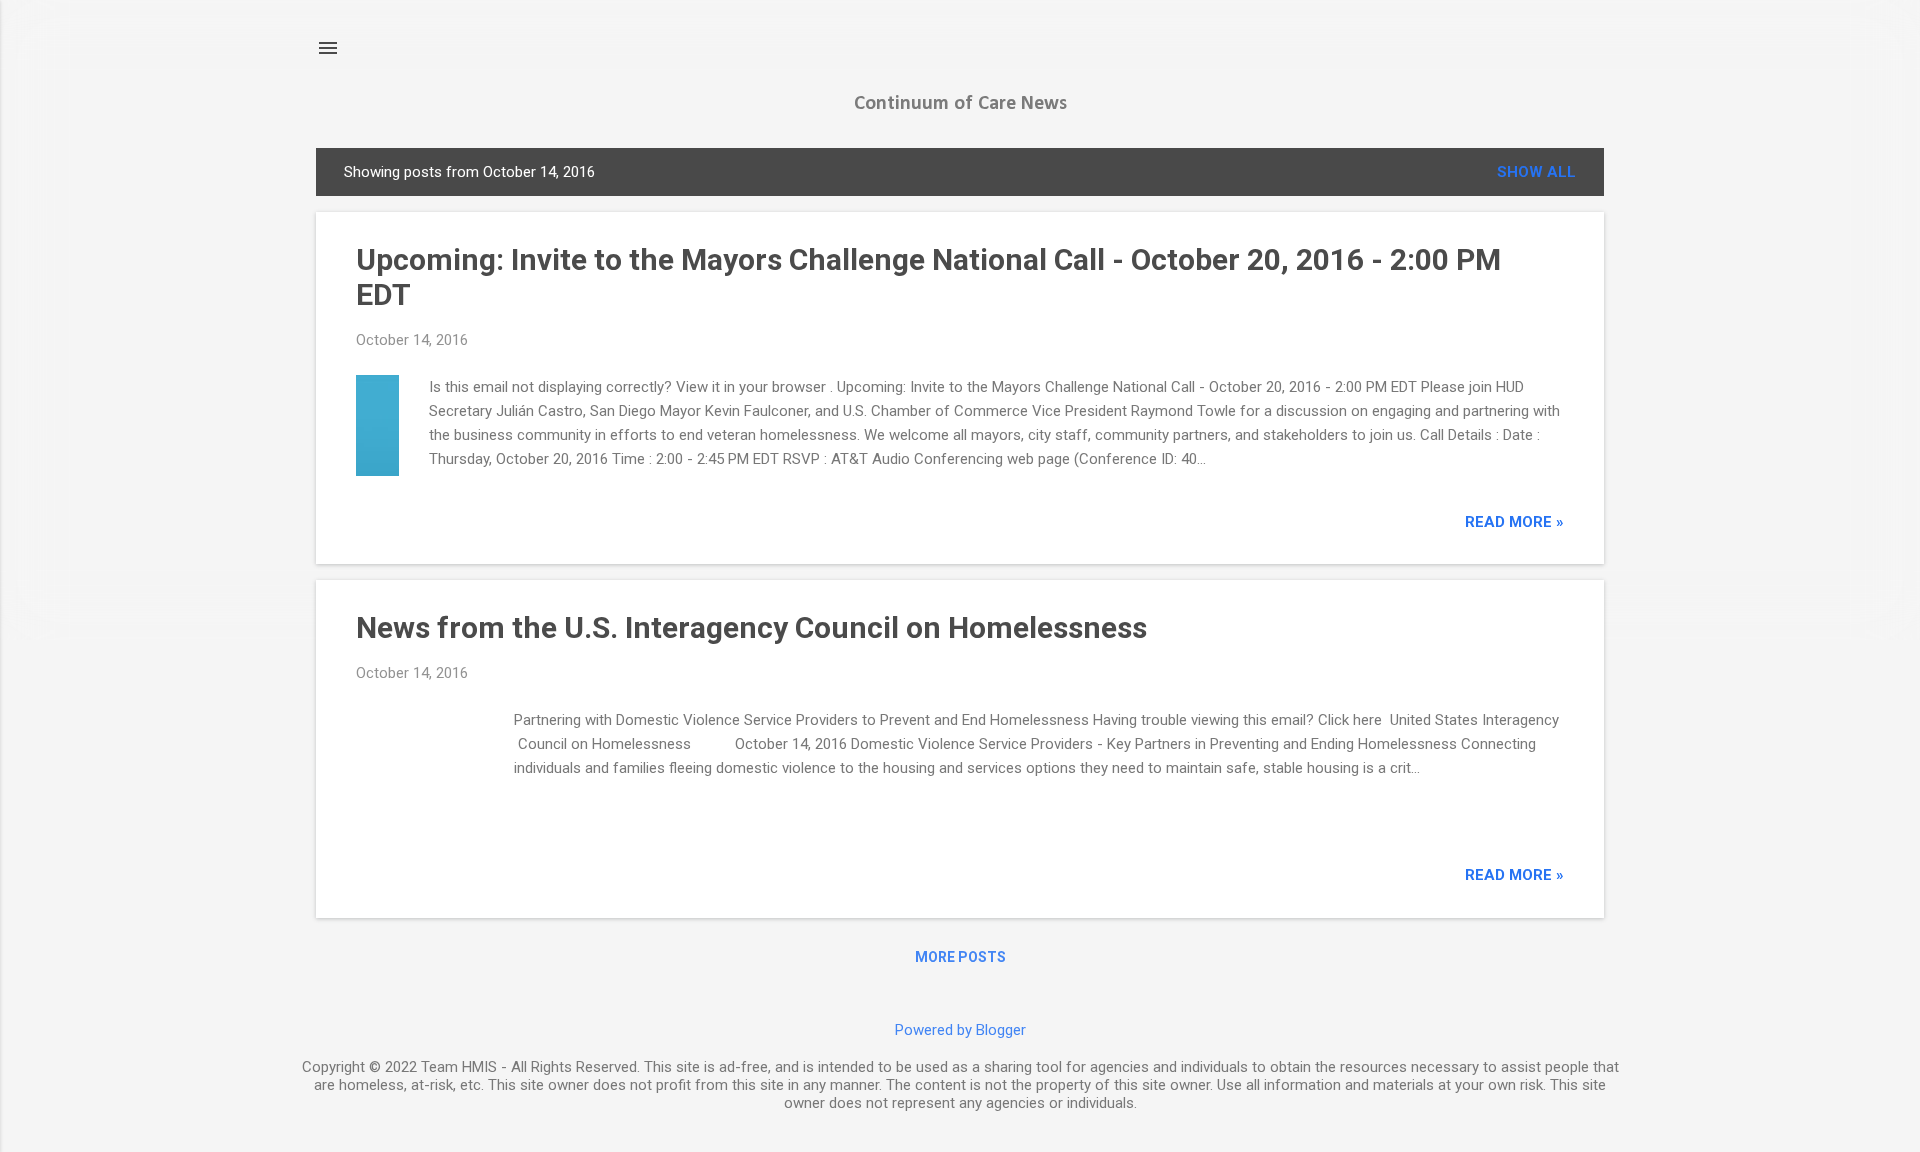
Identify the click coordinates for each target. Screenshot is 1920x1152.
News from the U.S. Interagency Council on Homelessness (751, 627)
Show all (1536, 172)
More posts (960, 957)
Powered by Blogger (960, 1030)
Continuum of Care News (960, 104)
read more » (1514, 522)
